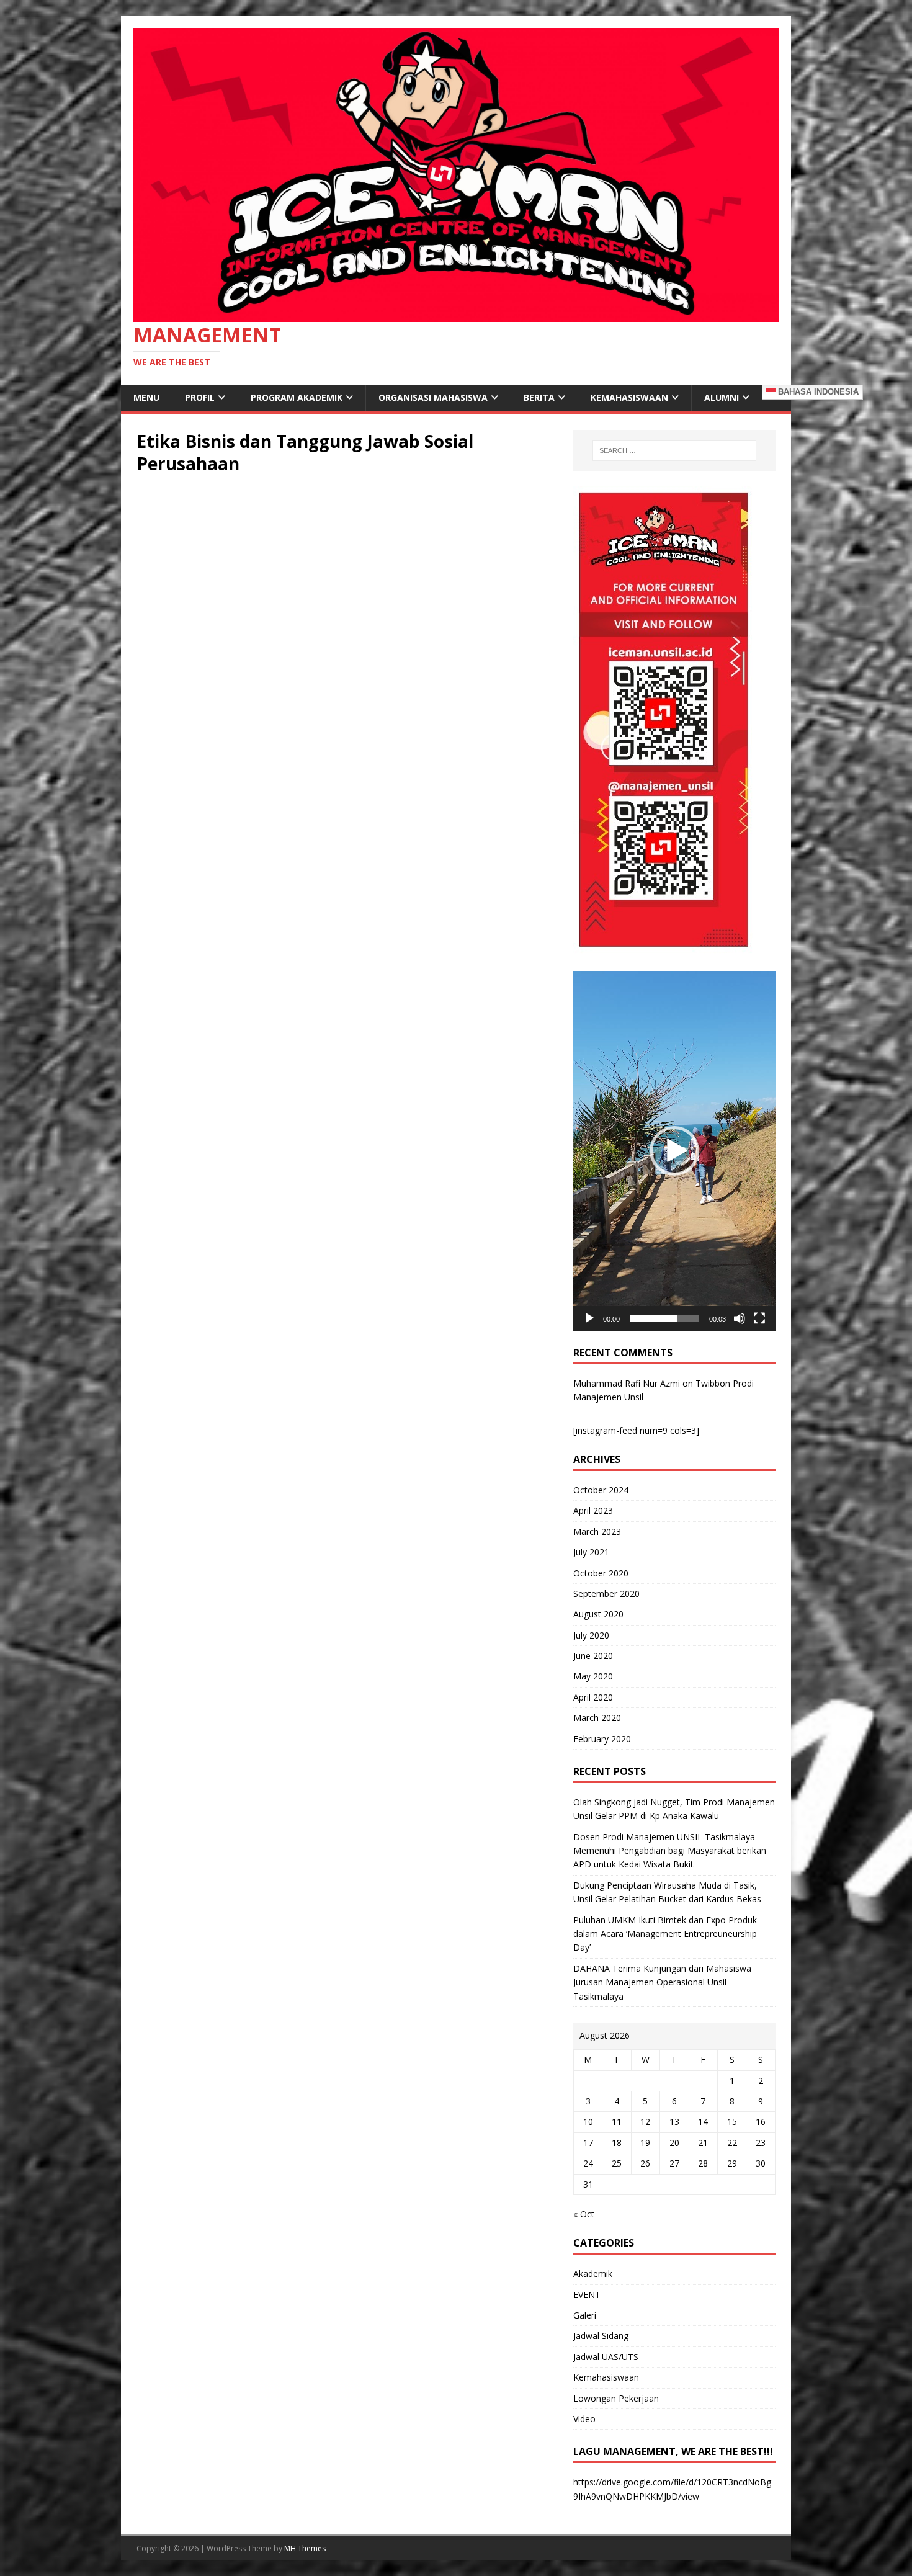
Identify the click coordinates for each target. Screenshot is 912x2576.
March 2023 (597, 1532)
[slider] (664, 1318)
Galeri (585, 2315)
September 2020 (606, 1594)
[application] (674, 1151)
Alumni (722, 397)
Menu (146, 397)
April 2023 (593, 1510)
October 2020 (601, 1573)
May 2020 (593, 1676)
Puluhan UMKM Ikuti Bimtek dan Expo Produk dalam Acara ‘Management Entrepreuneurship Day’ (665, 1934)
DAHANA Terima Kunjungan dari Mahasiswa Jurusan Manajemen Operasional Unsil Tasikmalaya (662, 1982)
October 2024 (601, 1490)
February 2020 (602, 1739)
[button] (674, 1151)
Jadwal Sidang (601, 2336)
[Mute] (740, 1318)
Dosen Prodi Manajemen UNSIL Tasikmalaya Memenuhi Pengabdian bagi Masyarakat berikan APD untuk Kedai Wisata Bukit (670, 1851)
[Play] (589, 1318)
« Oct (584, 2214)
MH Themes (305, 2548)
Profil (200, 397)
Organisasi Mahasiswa (433, 397)
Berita (539, 397)
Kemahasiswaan (629, 397)
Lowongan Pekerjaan (616, 2398)
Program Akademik (297, 397)
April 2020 (593, 1697)
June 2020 (593, 1656)
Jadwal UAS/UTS (606, 2357)
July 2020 (591, 1635)
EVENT (587, 2295)
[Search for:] (674, 450)
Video (584, 2419)
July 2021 (591, 1552)
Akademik (593, 2274)
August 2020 (598, 1614)
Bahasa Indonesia (817, 392)
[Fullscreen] (759, 1318)
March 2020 (597, 1718)
